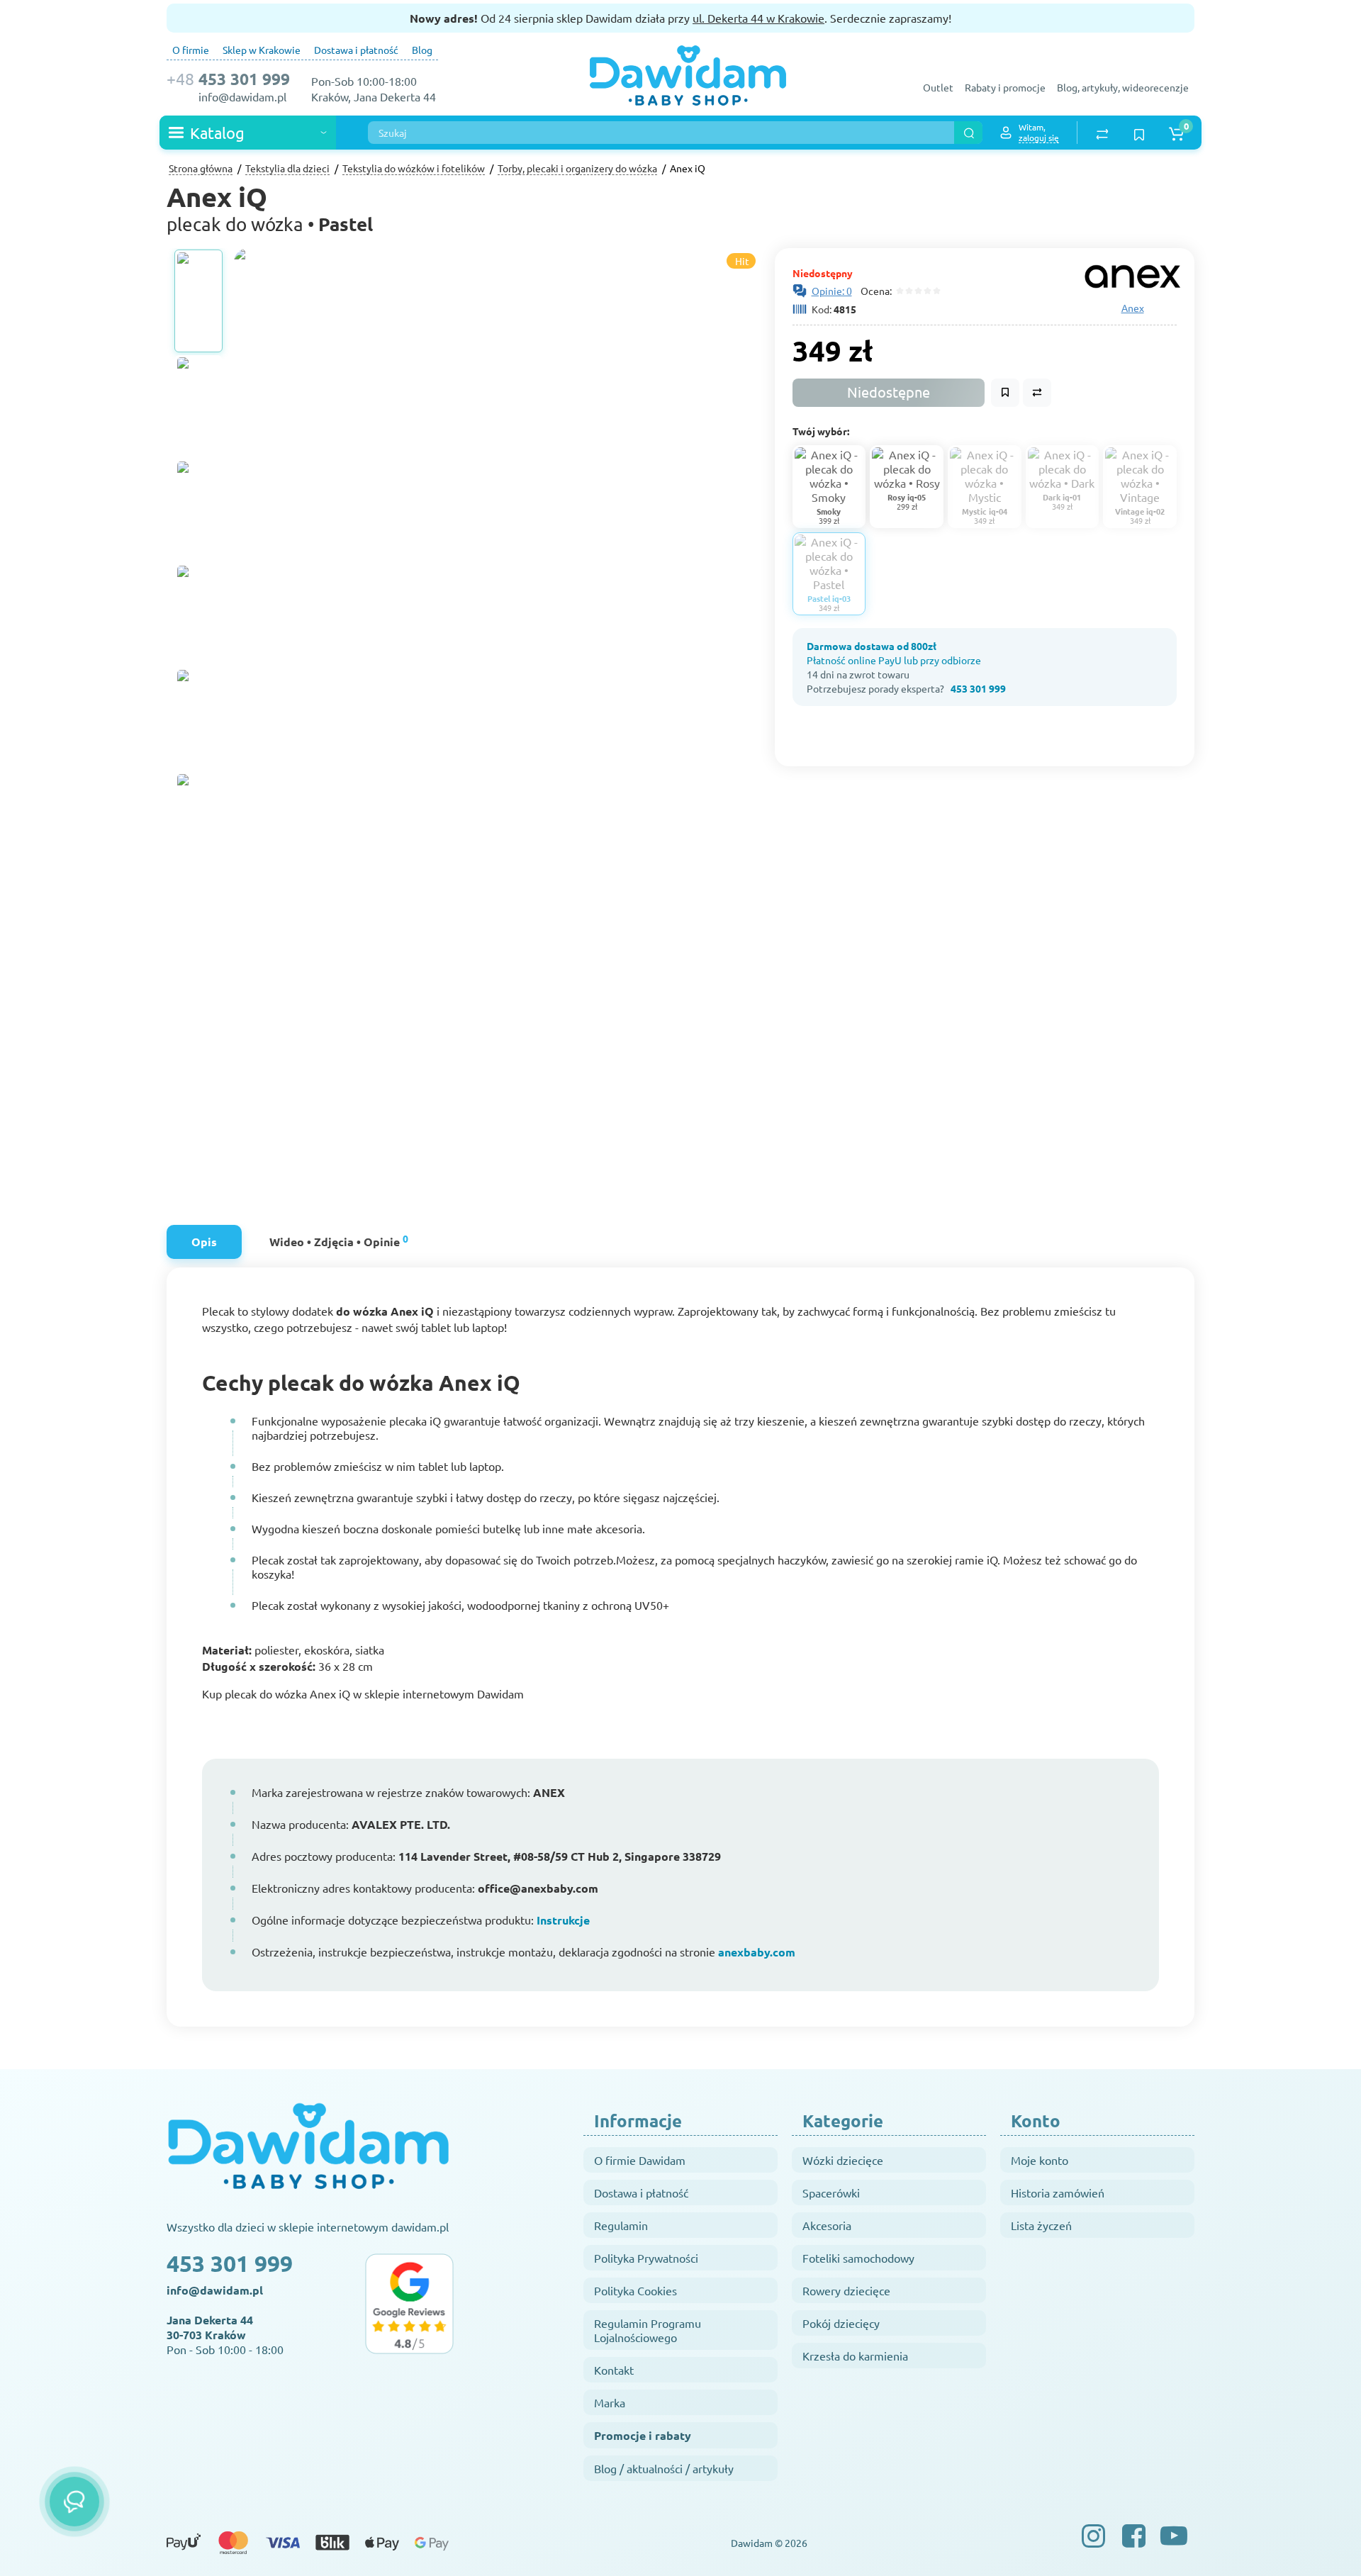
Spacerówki (831, 2193)
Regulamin (621, 2225)
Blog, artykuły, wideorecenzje (1123, 87)
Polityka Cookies (635, 2290)
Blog (422, 50)
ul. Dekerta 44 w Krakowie (758, 18)
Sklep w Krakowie (262, 50)
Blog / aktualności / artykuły (664, 2468)
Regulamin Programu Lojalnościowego (648, 2330)
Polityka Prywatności (646, 2258)
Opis (204, 1242)
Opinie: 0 (832, 291)
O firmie (191, 50)
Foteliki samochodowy (858, 2258)
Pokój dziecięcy (841, 2323)
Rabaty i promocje (1005, 87)
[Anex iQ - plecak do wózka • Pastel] (588, 603)
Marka (610, 2402)
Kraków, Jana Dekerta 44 (374, 96)
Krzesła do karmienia (855, 2356)
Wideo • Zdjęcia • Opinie (339, 1240)
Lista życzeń (1041, 2225)
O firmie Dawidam (640, 2160)
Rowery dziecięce (846, 2290)
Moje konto (1040, 2160)
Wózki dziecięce (843, 2160)
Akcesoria (827, 2225)
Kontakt (614, 2370)
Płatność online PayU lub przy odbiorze (894, 660)
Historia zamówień (1058, 2193)
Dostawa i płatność (356, 50)
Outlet (938, 87)
